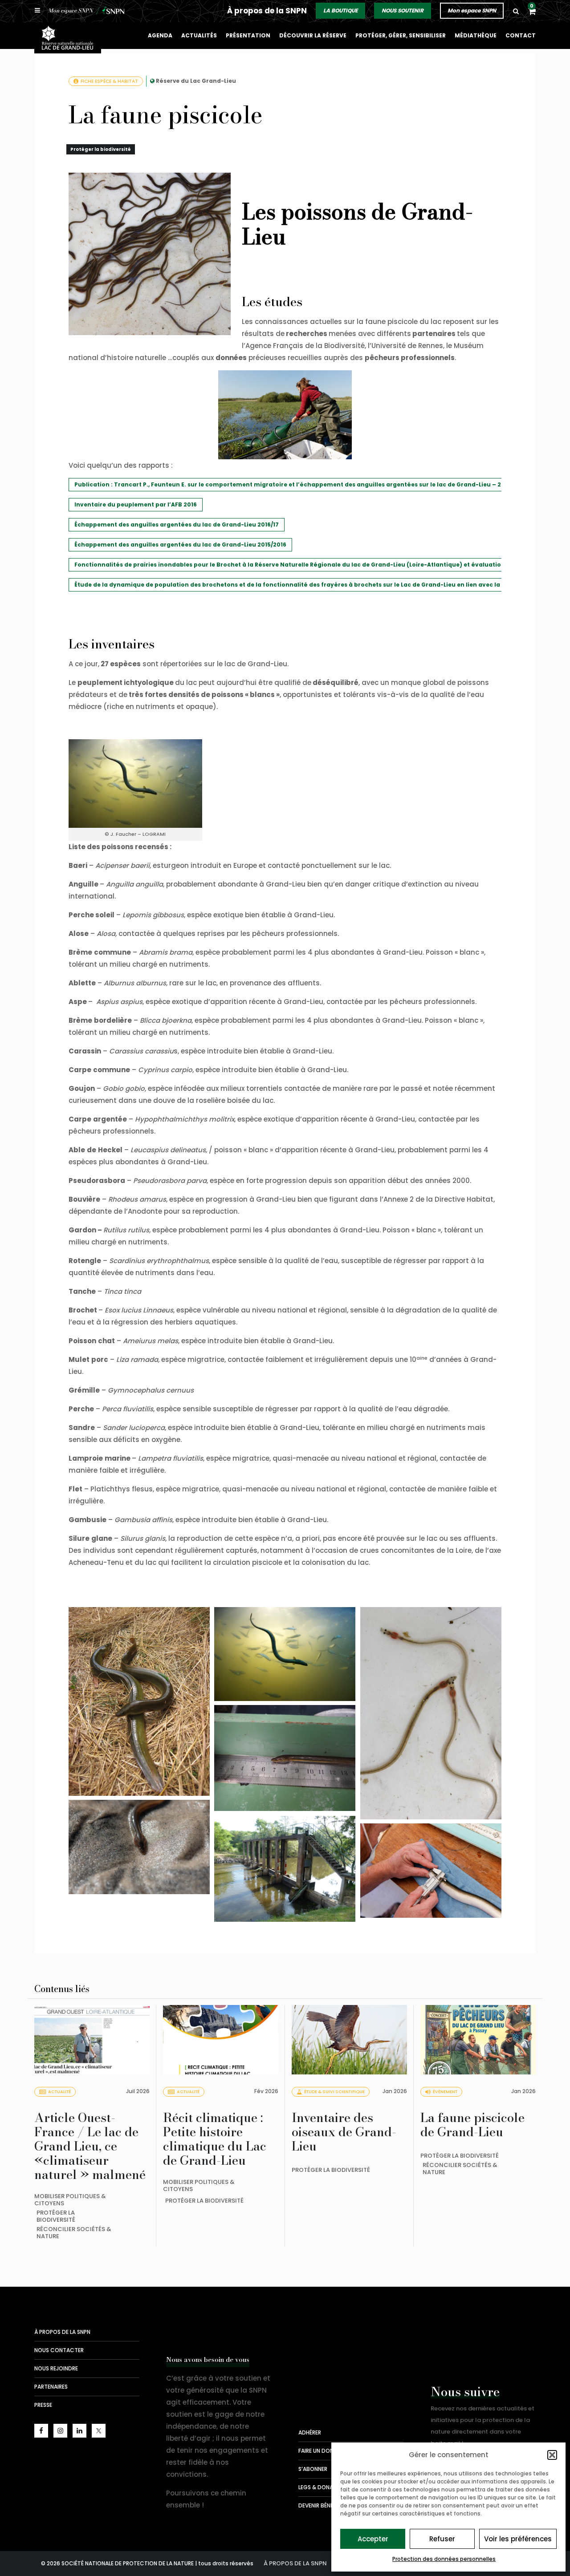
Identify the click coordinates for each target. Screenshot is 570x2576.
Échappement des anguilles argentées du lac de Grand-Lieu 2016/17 (177, 525)
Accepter (373, 2539)
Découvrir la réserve (313, 35)
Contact (521, 35)
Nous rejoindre (56, 2368)
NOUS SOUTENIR (403, 10)
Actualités (199, 35)
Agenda (160, 35)
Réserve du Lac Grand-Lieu (196, 81)
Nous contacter (59, 2350)
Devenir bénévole (322, 2505)
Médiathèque (476, 35)
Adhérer (310, 2432)
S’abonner (313, 2469)
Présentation (248, 35)
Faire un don (316, 2451)
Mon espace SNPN (472, 10)
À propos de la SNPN (267, 11)
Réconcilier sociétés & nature (74, 2233)
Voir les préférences (518, 2539)
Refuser (442, 2539)
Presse (43, 2405)
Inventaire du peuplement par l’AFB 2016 (136, 504)
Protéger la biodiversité (101, 149)
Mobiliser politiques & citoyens (70, 2200)
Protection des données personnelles (444, 2559)
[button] (552, 2455)
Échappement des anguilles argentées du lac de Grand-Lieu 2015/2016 (180, 545)
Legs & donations (324, 2487)
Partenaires (51, 2387)
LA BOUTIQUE (340, 10)
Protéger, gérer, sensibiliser (401, 35)
